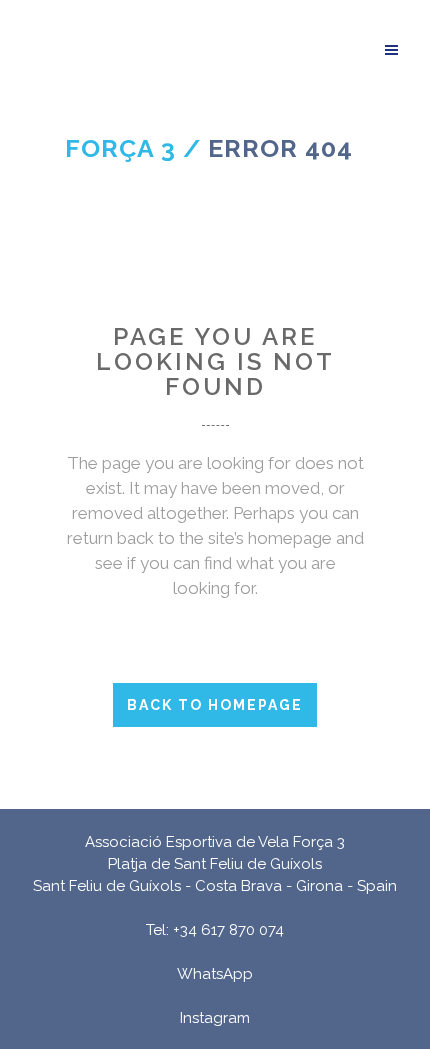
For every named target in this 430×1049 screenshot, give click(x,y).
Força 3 (120, 148)
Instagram (215, 1018)
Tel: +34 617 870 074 (215, 930)
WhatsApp (215, 974)
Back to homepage (215, 705)
